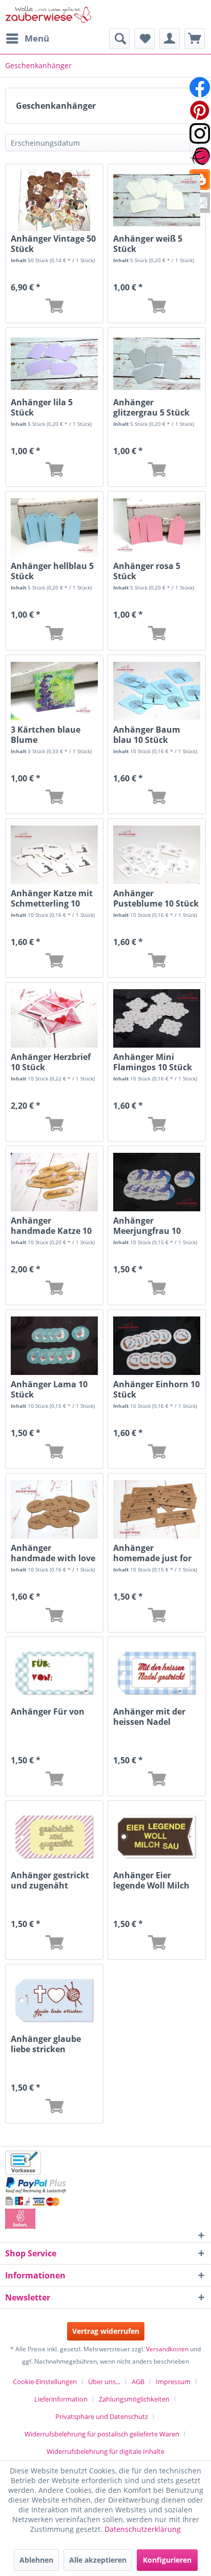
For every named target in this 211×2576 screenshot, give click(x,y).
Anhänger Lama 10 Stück (49, 1389)
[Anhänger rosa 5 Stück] (157, 527)
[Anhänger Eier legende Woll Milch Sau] (157, 1837)
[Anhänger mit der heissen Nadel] (157, 1673)
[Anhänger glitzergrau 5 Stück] (157, 364)
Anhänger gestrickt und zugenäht (50, 1880)
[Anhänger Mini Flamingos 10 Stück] (157, 1018)
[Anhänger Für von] (54, 1673)
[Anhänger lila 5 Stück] (54, 364)
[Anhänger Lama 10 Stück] (54, 1346)
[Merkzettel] (144, 38)
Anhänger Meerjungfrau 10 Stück (147, 1226)
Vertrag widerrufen (106, 2331)
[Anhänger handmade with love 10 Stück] (54, 1509)
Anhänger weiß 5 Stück (148, 244)
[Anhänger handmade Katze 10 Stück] (54, 1182)
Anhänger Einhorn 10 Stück (156, 1389)
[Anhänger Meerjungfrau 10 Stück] (157, 1182)
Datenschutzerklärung (143, 2529)
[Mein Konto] (170, 38)
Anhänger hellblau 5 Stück (52, 571)
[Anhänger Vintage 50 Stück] (54, 200)
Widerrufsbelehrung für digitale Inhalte (105, 2451)
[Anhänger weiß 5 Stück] (157, 200)
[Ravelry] (200, 156)
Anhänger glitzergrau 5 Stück (151, 407)
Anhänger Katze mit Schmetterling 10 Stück (52, 898)
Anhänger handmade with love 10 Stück (53, 1553)
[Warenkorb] (195, 38)
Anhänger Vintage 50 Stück (53, 244)
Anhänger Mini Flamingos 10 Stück (153, 1062)
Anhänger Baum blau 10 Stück (147, 735)
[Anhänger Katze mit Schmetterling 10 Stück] (54, 855)
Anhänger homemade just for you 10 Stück (152, 1553)
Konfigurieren (167, 2560)
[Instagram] (200, 133)
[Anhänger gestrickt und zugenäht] (54, 1837)
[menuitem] (27, 38)
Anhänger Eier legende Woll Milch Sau (151, 1880)
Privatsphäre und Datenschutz (102, 2416)
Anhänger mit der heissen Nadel (149, 1717)
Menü (37, 38)
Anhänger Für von (48, 1712)
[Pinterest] (200, 110)
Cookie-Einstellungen (45, 2382)
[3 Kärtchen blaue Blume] (54, 691)
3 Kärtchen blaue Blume (46, 735)
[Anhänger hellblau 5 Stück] (54, 527)
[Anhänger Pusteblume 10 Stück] (157, 855)
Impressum (173, 2382)
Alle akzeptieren (98, 2560)
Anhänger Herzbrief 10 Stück (51, 1062)
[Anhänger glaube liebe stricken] (54, 2000)
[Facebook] (200, 87)
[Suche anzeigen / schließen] (119, 38)
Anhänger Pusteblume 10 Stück (156, 898)
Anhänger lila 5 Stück (42, 407)
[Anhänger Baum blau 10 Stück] (157, 691)
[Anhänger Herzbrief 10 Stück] (54, 1018)
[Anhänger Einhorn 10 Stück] (157, 1346)
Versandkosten (167, 2349)
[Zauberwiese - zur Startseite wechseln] (49, 14)
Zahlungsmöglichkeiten (134, 2399)
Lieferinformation (61, 2399)
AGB (138, 2382)
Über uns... (104, 2382)
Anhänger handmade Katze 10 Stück (51, 1226)
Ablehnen (36, 2560)
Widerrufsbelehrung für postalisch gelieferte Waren (102, 2434)
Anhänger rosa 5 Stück (147, 571)
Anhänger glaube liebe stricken (46, 2044)
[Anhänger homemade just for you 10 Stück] (157, 1509)
